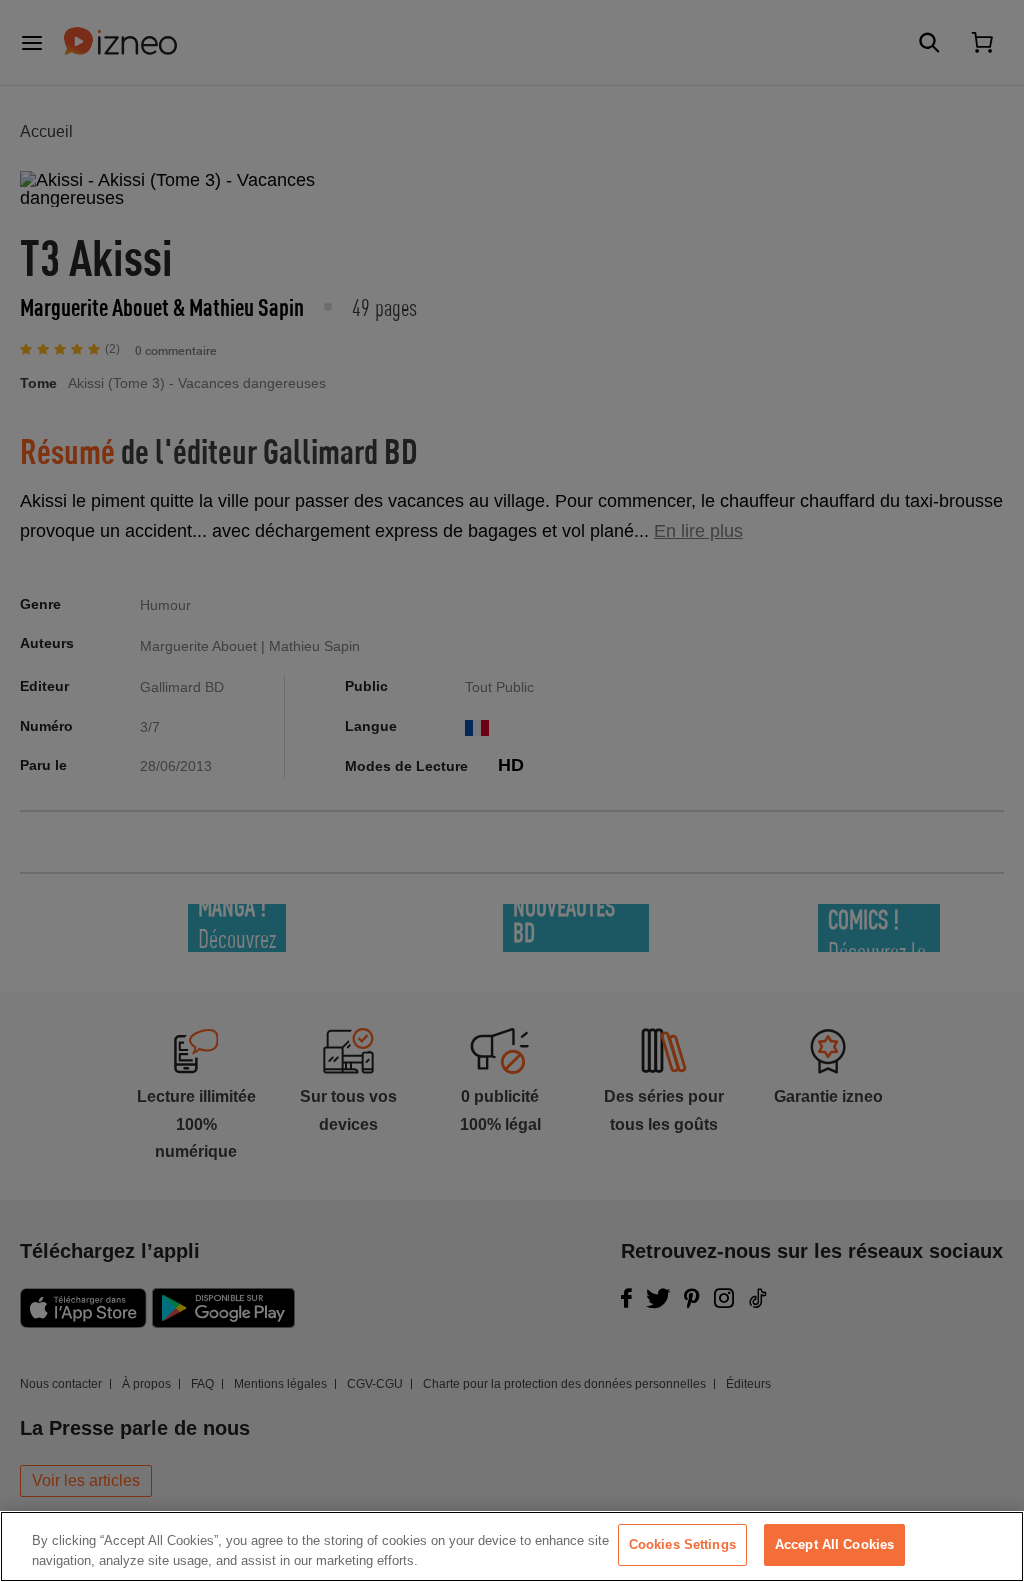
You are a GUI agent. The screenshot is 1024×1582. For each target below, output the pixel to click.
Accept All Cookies (834, 1544)
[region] (512, 1546)
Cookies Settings (682, 1544)
